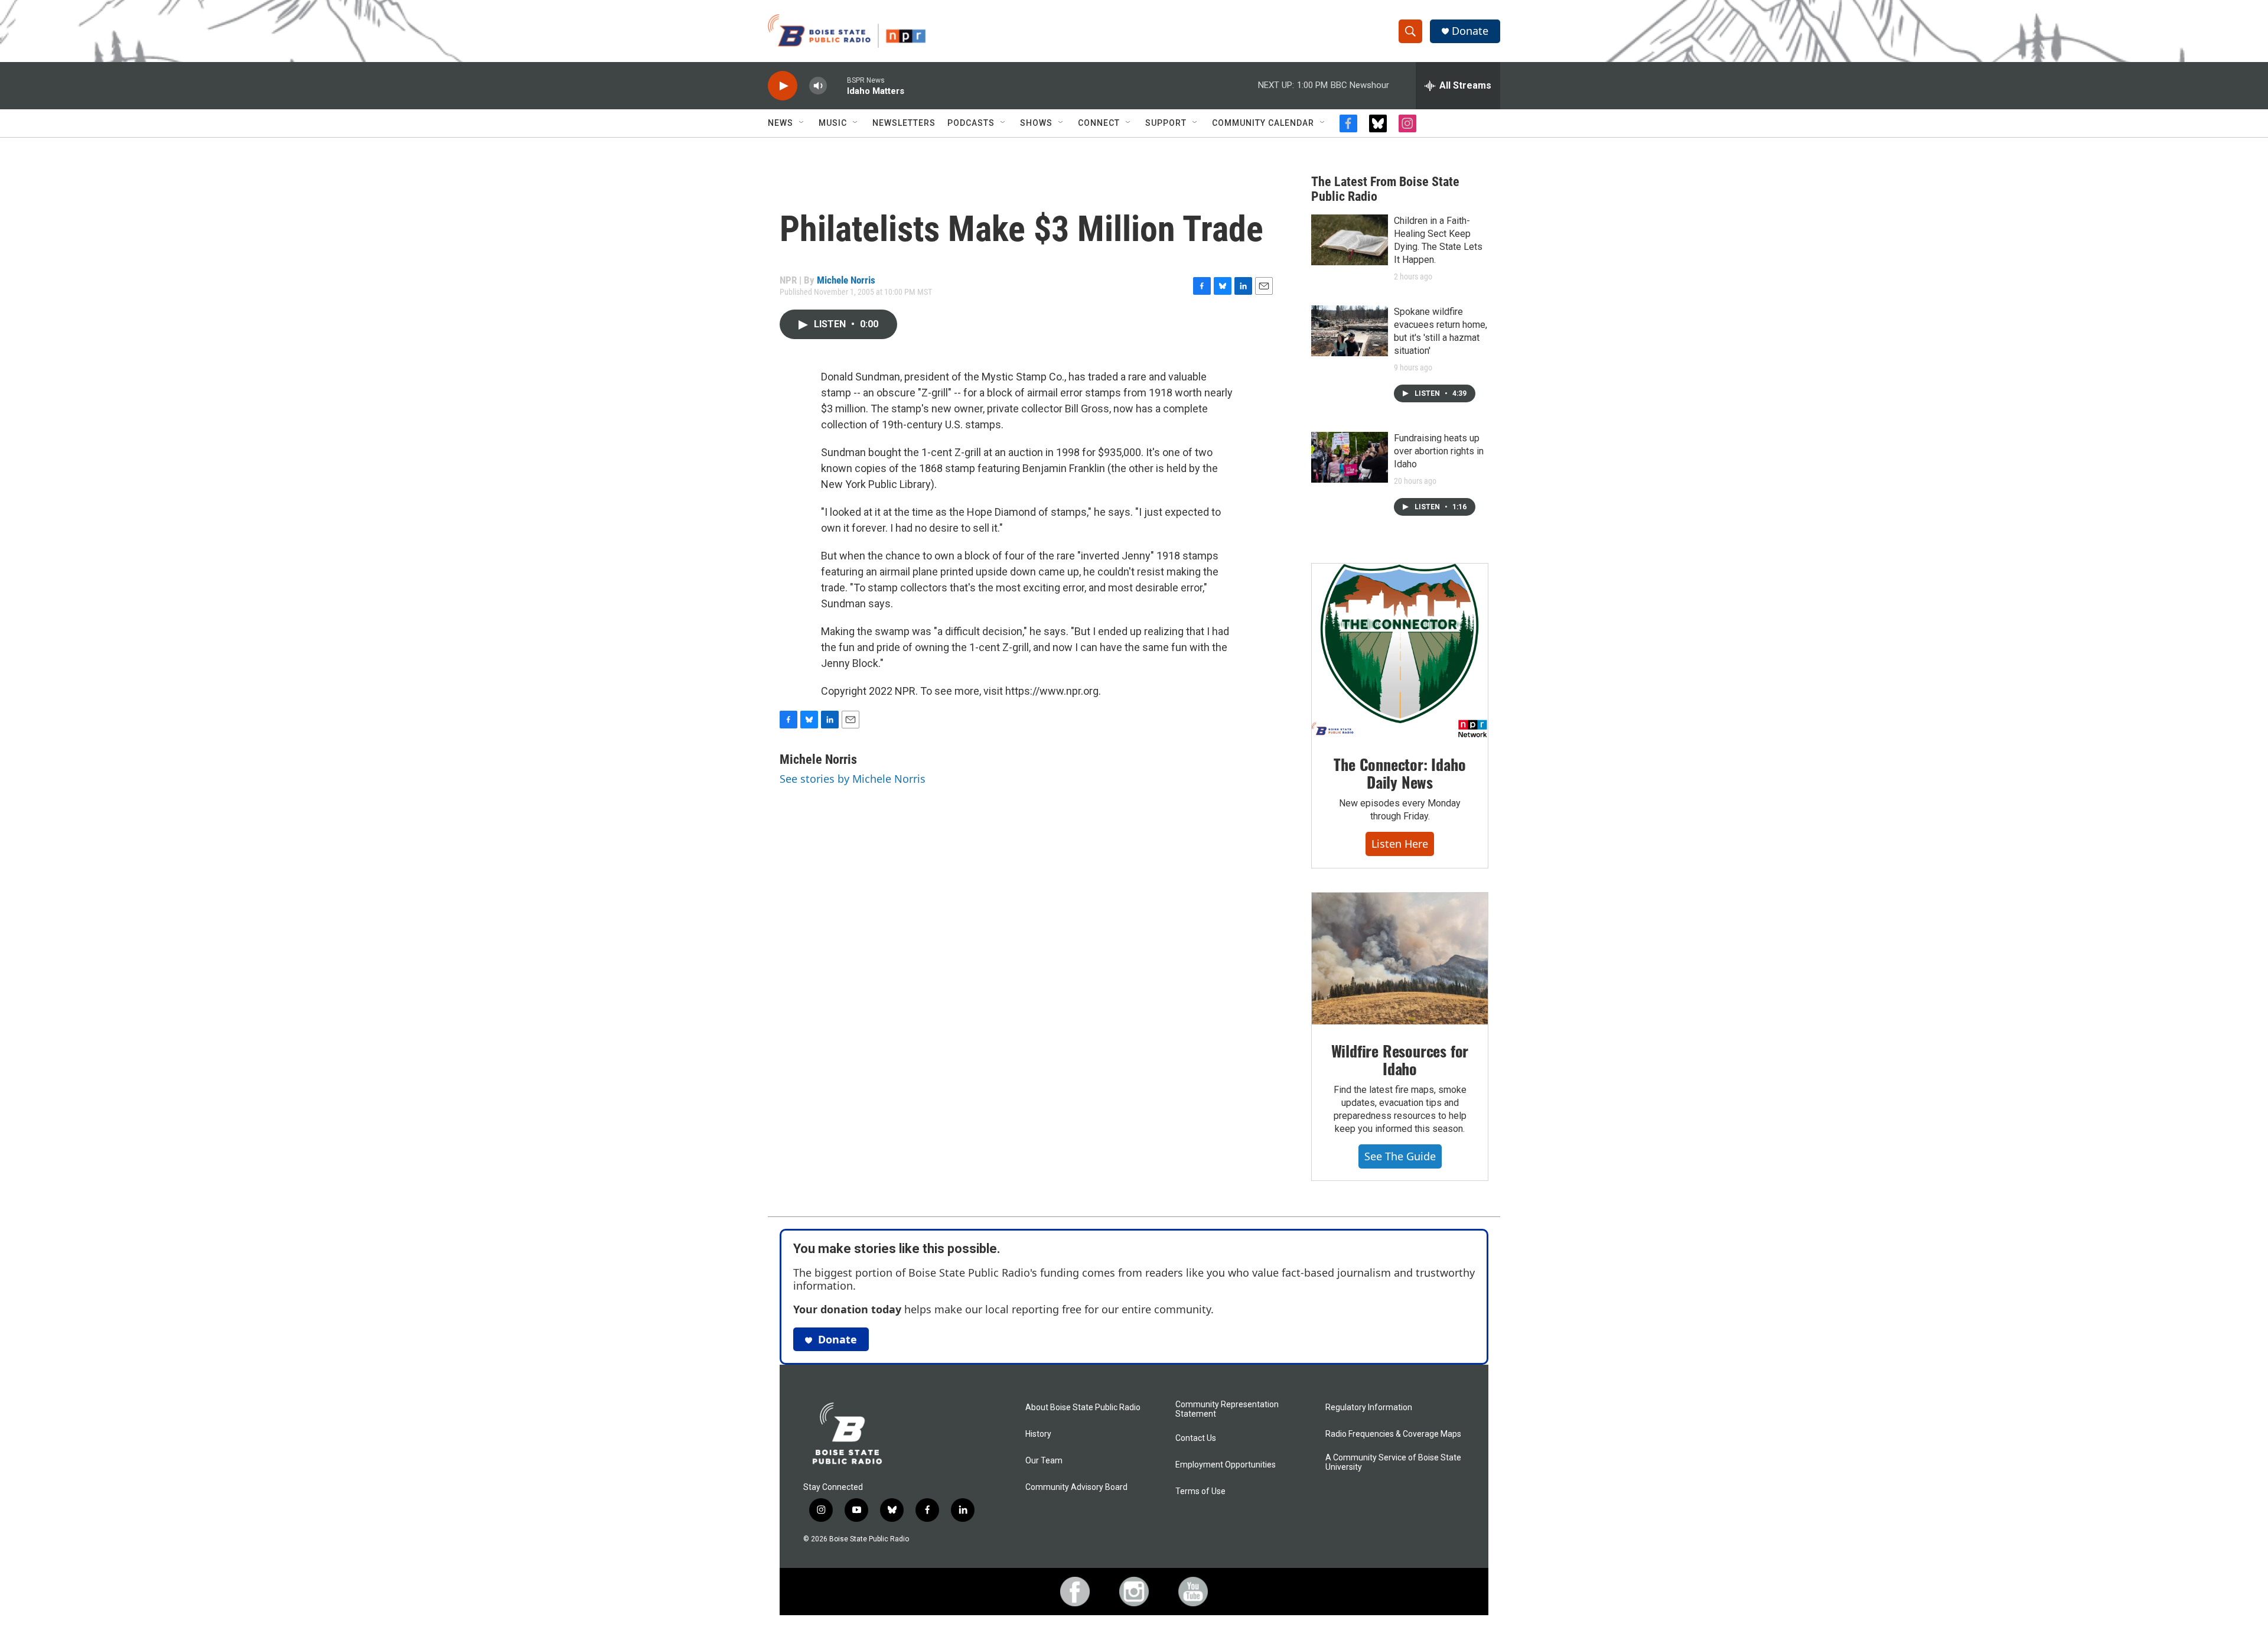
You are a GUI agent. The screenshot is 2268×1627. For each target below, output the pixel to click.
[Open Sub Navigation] (802, 123)
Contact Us (1196, 1438)
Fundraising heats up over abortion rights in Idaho (1439, 451)
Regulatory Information (1369, 1408)
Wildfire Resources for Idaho (1400, 1060)
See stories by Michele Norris (853, 779)
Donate (1470, 31)
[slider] (837, 85)
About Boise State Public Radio (1083, 1408)
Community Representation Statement (1227, 1409)
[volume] (818, 86)
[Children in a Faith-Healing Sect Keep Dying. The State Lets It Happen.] (1350, 240)
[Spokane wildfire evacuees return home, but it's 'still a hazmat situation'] (1350, 331)
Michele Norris (846, 280)
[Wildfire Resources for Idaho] (1400, 959)
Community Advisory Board (1076, 1487)
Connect (1099, 123)
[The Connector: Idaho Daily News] (1400, 651)
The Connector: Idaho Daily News (1399, 773)
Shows (1036, 123)
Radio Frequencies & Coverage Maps (1393, 1434)
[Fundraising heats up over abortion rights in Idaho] (1350, 457)
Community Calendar (1263, 123)
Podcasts (971, 123)
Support (1166, 123)
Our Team (1044, 1461)
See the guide (1400, 1156)
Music (833, 123)
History (1038, 1434)
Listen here (1400, 844)
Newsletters (904, 123)
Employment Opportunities (1226, 1465)
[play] (783, 86)
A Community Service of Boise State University (1393, 1462)
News (781, 123)
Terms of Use (1200, 1491)
